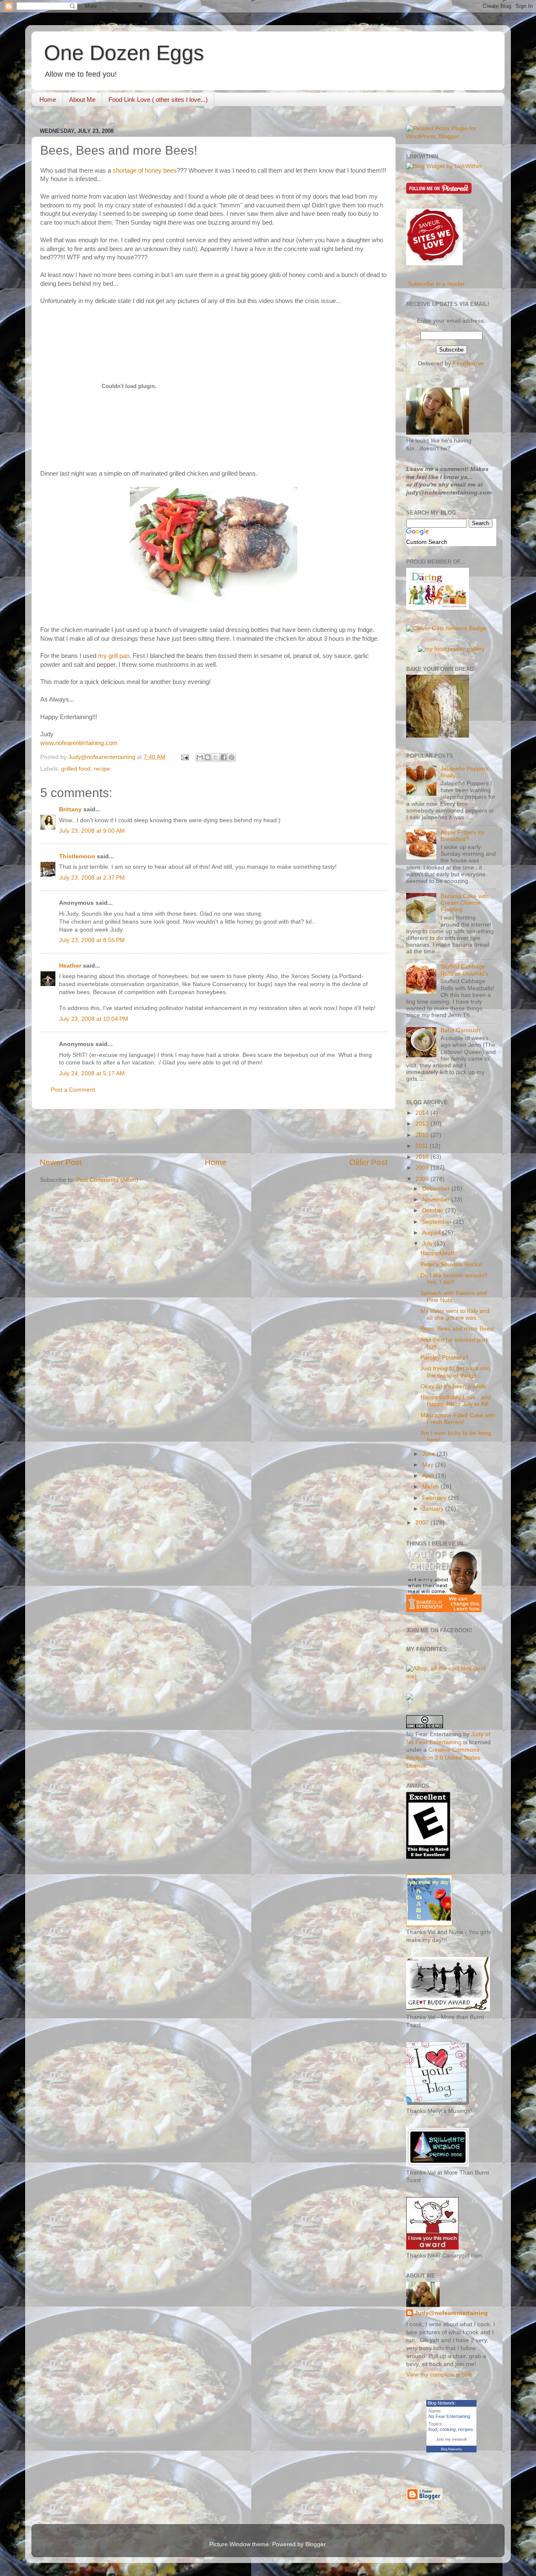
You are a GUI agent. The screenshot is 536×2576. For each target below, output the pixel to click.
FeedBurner (469, 364)
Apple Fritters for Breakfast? (463, 836)
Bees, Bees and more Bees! (457, 1329)
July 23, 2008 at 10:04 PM (94, 1019)
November (437, 1200)
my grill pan (114, 656)
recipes (466, 2429)
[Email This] (200, 757)
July (428, 1244)
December (437, 1189)
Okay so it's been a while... (456, 1386)
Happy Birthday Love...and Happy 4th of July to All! (456, 1401)
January (434, 1509)
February (435, 1498)
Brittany (70, 809)
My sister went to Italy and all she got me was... (455, 1314)
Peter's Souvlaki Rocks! (451, 1265)
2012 (423, 1135)
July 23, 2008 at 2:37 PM (92, 878)
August (432, 1233)
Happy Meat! (437, 1253)
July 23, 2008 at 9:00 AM (92, 831)
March (431, 1487)
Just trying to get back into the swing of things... (455, 1372)
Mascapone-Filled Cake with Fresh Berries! (458, 1419)
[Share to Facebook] (224, 757)
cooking (448, 2429)
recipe (102, 769)
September (438, 1222)
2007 (423, 1523)
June (429, 1454)
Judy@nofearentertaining (451, 2313)
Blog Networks (451, 2449)
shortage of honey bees (145, 171)
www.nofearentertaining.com (79, 743)
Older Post (368, 1162)
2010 (423, 1157)
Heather (70, 966)
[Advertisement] (214, 1133)
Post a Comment (73, 1090)
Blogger (315, 2544)
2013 (423, 1124)
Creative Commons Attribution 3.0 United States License (443, 1758)
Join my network (451, 2439)
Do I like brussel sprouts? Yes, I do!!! (454, 1279)
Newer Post (61, 1162)
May (429, 1465)
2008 (423, 1179)
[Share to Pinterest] (232, 757)
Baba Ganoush (460, 1030)
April (429, 1476)
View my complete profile (439, 2375)
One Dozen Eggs (124, 53)
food (433, 2429)
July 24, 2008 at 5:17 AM (92, 1073)
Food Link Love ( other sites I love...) (158, 100)
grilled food (76, 769)
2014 (423, 1113)
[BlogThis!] (208, 757)
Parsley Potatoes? (445, 1358)
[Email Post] (184, 757)
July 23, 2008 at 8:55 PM (92, 940)
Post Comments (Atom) (107, 1180)
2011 (423, 1146)
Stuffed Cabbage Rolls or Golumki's (464, 970)
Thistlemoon (77, 856)
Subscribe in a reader (436, 284)
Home (48, 100)
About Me (82, 100)
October (434, 1210)
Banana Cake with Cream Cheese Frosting (465, 903)
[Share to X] (216, 757)
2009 (423, 1168)
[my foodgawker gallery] (451, 649)
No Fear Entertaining (449, 2416)
